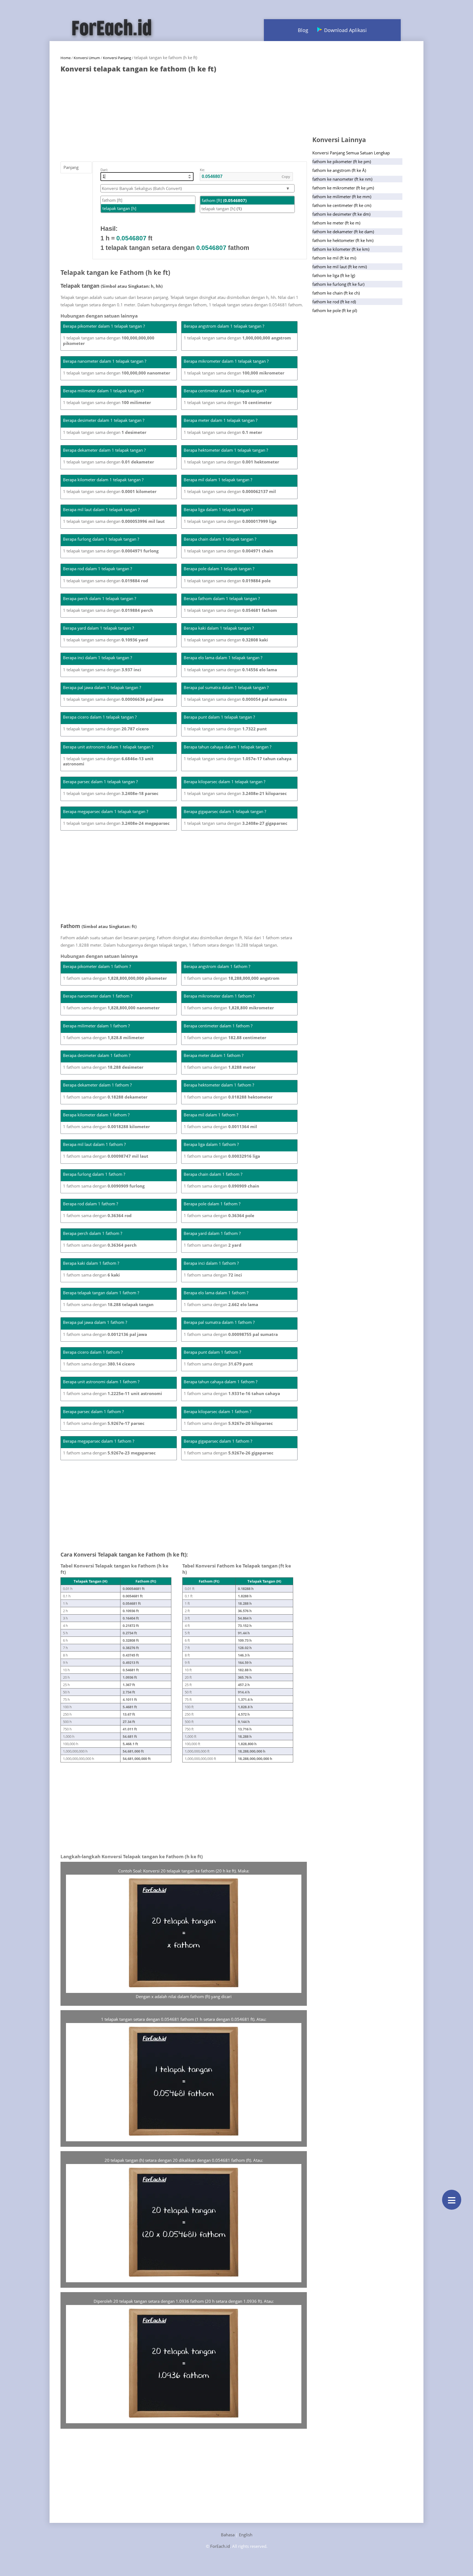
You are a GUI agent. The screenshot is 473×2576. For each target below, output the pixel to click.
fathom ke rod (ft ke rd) (334, 302)
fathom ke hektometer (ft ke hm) (343, 240)
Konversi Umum (87, 58)
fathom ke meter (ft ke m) (336, 223)
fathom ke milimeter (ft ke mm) (342, 197)
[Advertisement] (184, 114)
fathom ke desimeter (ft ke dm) (341, 214)
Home (66, 58)
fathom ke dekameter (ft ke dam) (343, 232)
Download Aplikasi (345, 30)
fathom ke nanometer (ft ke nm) (342, 179)
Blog (303, 30)
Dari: (104, 170)
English (246, 2535)
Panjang (71, 167)
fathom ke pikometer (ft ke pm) (342, 162)
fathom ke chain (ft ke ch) (336, 293)
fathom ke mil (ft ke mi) (334, 258)
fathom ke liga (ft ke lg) (334, 275)
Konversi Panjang (117, 58)
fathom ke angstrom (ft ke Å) (339, 170)
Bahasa (228, 2535)
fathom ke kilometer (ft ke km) (341, 249)
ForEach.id (220, 2546)
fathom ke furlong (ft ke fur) (338, 284)
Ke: (202, 170)
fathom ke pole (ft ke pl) (335, 310)
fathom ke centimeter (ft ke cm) (342, 205)
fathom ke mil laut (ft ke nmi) (340, 267)
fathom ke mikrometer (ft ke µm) (343, 188)
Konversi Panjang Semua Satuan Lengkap (351, 153)
